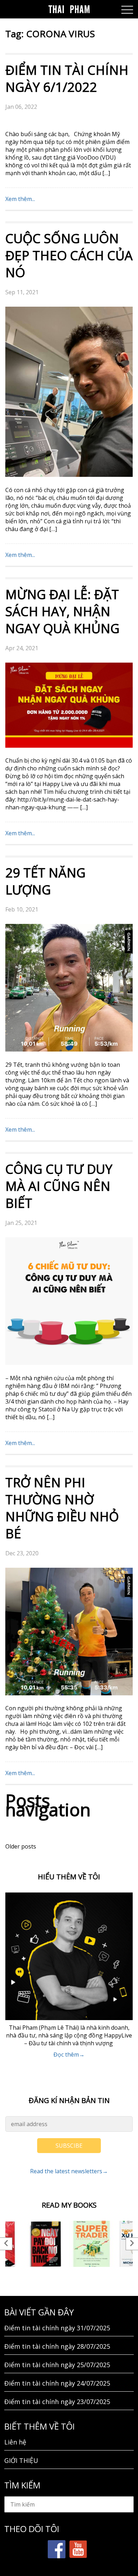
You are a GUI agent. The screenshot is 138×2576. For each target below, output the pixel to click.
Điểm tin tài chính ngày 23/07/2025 (57, 2402)
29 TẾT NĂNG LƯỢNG (45, 881)
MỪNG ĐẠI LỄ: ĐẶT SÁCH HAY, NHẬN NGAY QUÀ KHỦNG (62, 611)
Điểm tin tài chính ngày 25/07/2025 (57, 2365)
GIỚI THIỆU (21, 2460)
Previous (6, 2244)
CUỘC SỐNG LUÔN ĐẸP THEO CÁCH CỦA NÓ (69, 255)
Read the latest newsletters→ (69, 2171)
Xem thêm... (20, 199)
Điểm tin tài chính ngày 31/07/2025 (57, 2328)
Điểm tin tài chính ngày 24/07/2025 (57, 2383)
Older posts (21, 1846)
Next (132, 2244)
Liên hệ (15, 2442)
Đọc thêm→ (69, 2054)
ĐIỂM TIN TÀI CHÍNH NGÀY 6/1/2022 (67, 79)
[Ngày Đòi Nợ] (46, 2244)
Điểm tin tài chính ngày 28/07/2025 (57, 2346)
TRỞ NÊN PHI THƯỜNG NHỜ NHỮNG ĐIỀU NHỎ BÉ (62, 1508)
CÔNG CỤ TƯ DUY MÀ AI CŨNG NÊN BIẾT (59, 1186)
